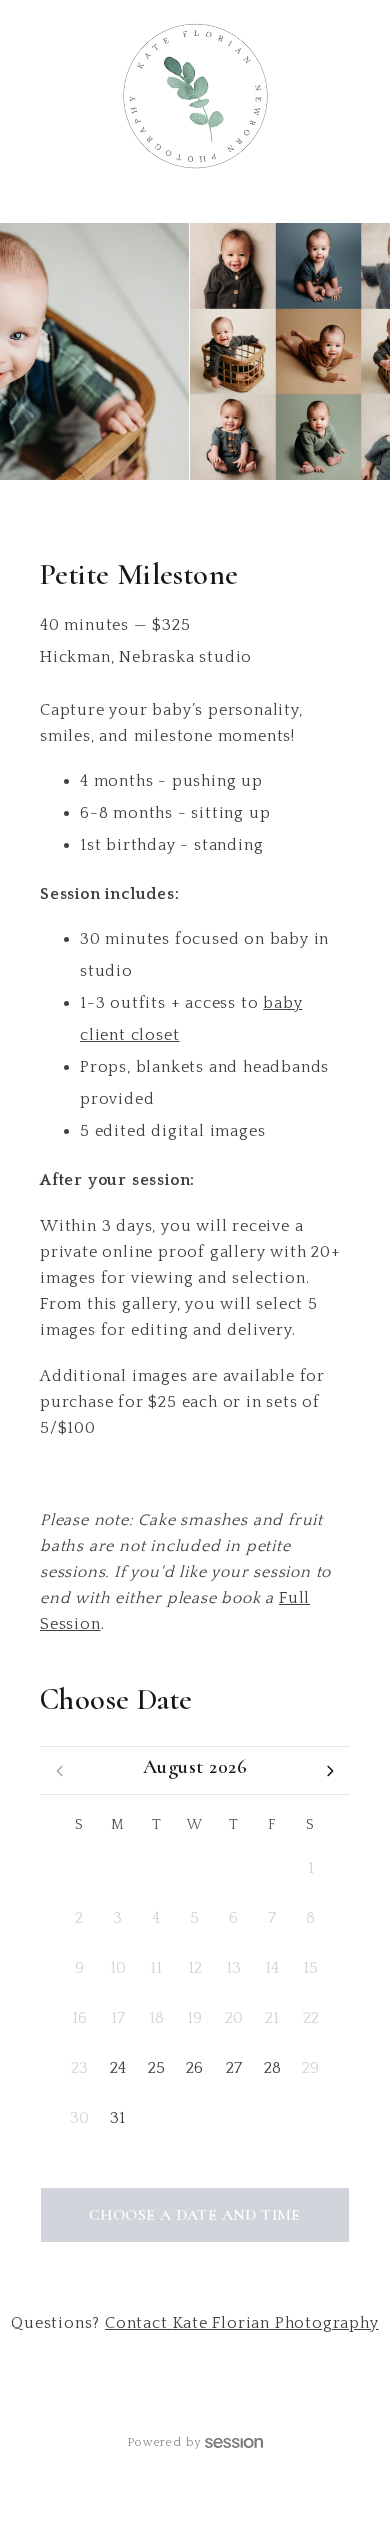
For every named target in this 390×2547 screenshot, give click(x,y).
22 (311, 2018)
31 (272, 1868)
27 (118, 1868)
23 (79, 2068)
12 (195, 1968)
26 (79, 1868)
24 (118, 2068)
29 (194, 1868)
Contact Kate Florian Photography (242, 2323)
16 (79, 2018)
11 (156, 1968)
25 (156, 2068)
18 (156, 2018)
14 (272, 1968)
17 (118, 2018)
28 (156, 1868)
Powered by (164, 2442)
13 (233, 1968)
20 (234, 2018)
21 (272, 2018)
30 (233, 1868)
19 (194, 2018)
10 (118, 1968)
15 (310, 1968)
